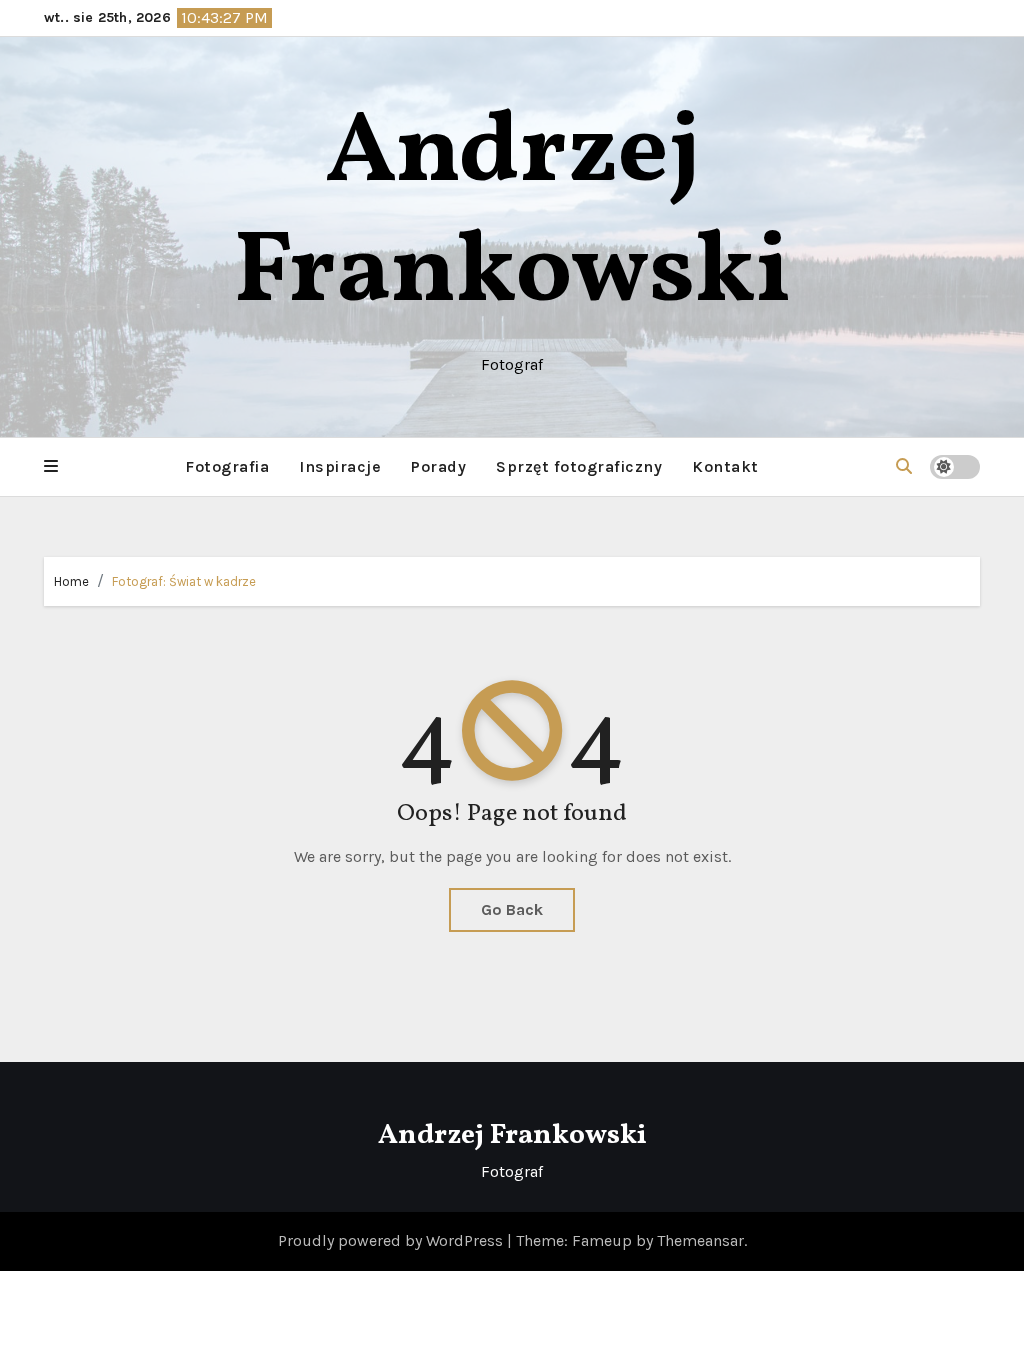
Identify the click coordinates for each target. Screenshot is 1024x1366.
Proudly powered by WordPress (392, 1240)
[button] (51, 467)
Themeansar (700, 1240)
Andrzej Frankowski (512, 214)
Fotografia (227, 466)
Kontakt (725, 466)
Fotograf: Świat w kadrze (184, 581)
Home (71, 581)
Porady (438, 466)
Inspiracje (340, 466)
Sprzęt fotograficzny (579, 466)
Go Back (512, 909)
